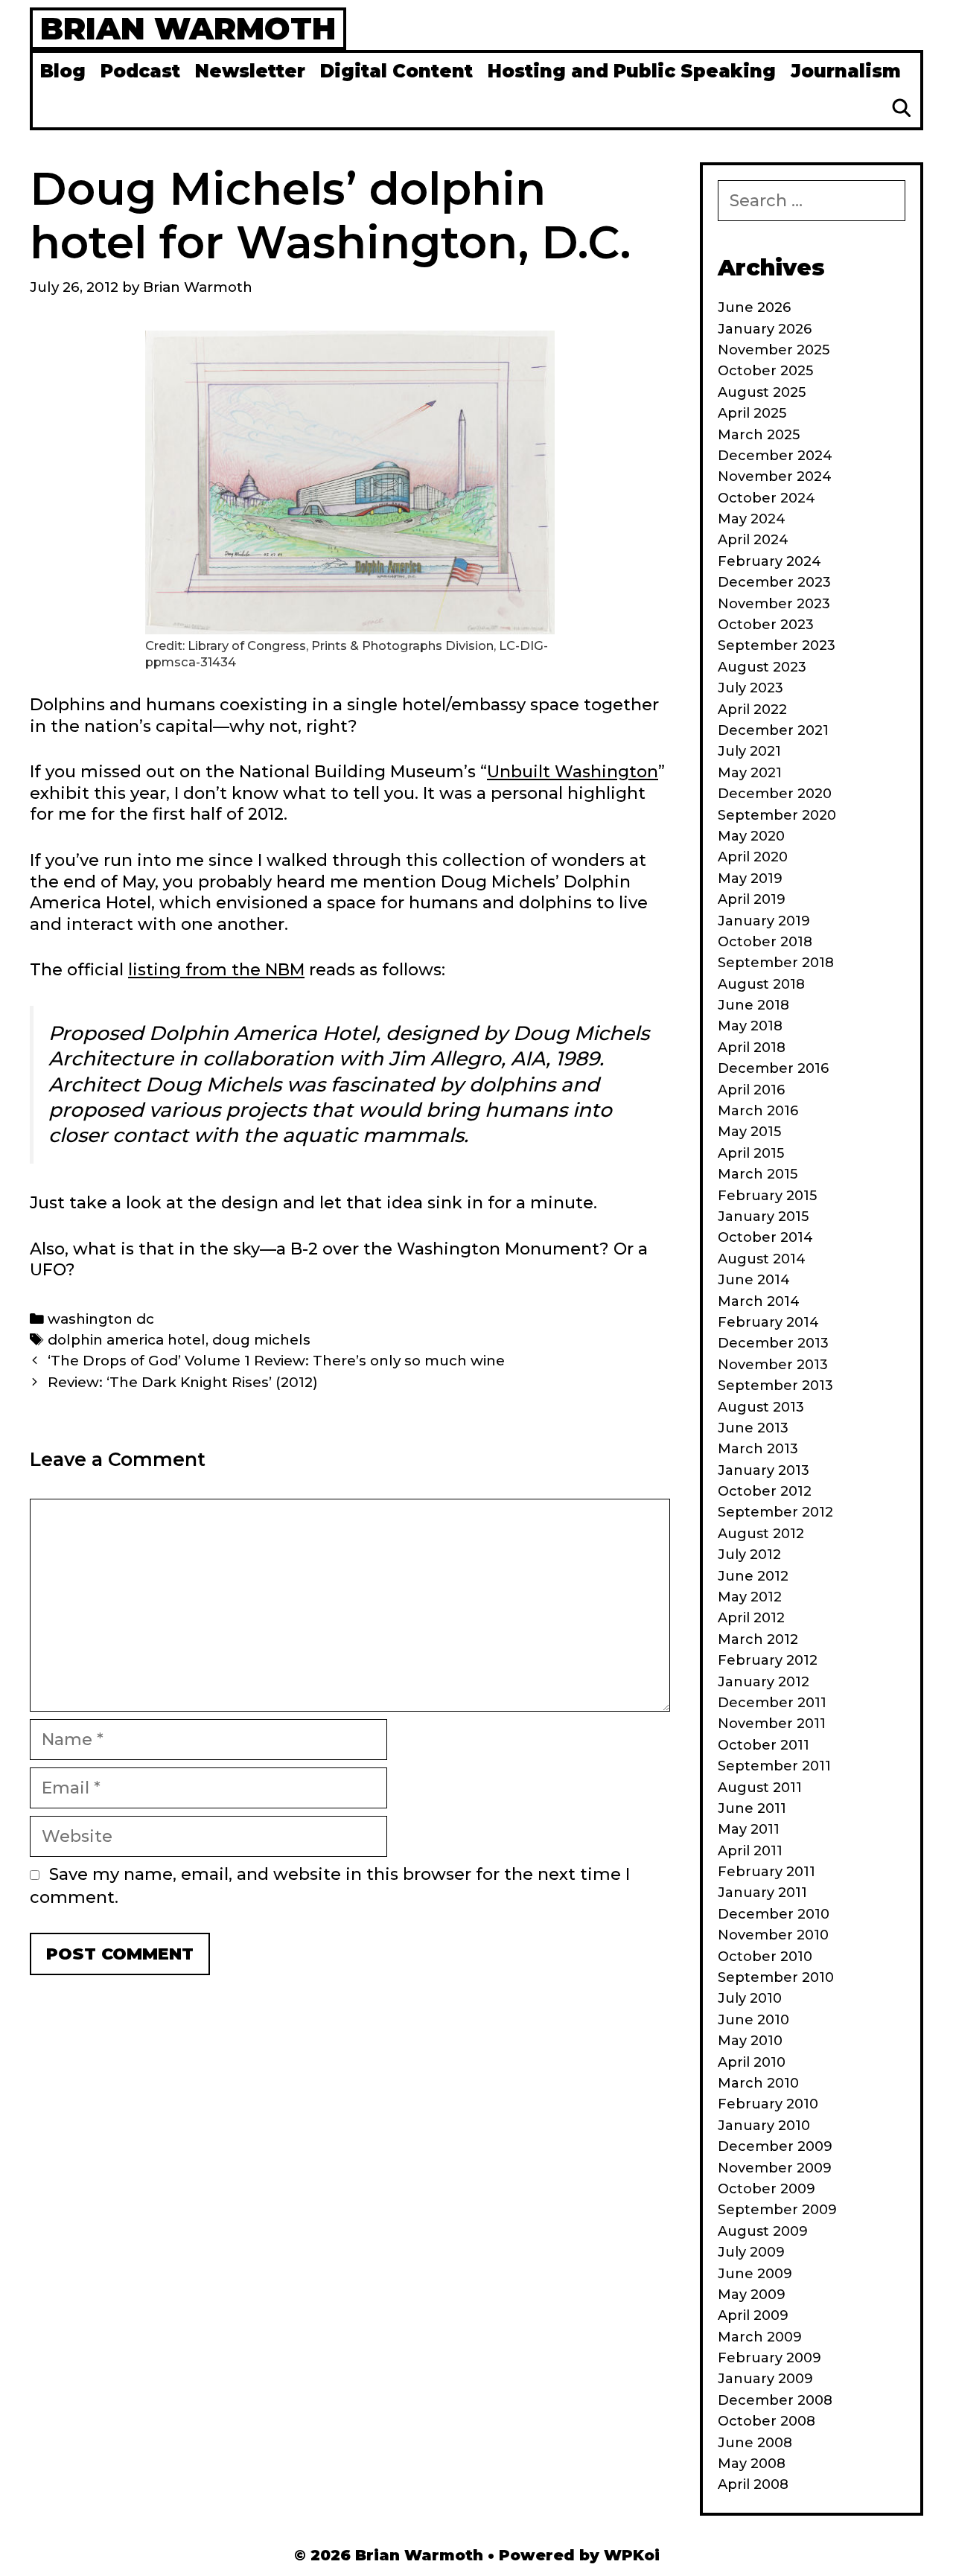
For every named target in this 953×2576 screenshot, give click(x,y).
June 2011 (752, 1808)
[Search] (901, 109)
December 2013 (773, 1343)
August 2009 (763, 2231)
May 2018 (750, 1026)
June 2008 (755, 2443)
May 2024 (752, 519)
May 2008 (752, 2464)
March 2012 (758, 1639)
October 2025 (765, 371)
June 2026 (754, 307)
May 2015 (749, 1132)
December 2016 (773, 1068)
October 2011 (764, 1745)
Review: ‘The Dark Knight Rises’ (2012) (183, 1382)
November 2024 (775, 476)
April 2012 (751, 1618)
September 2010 (776, 1977)
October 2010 (765, 1957)
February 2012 (768, 1660)
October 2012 (765, 1491)
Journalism (846, 71)
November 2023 (774, 604)
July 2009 (751, 2252)
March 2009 (760, 2337)
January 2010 (764, 2126)
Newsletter (250, 71)
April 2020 (753, 857)
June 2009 (755, 2274)
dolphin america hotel (127, 1340)
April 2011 (750, 1851)
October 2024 (766, 498)
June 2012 (753, 1576)
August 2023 (762, 667)
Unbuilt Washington (573, 772)
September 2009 (777, 2210)
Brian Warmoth (188, 28)
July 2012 (749, 1555)
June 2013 (753, 1428)
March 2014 (759, 1301)
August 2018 (761, 984)
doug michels (261, 1340)
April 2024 (753, 540)
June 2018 (753, 1005)
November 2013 (773, 1365)
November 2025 (774, 350)
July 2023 (750, 688)
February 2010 (768, 2104)
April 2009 (753, 2315)
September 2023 (777, 645)
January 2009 (765, 2379)
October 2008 (766, 2421)
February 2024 (769, 561)
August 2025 (762, 392)
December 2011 (772, 1703)
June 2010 (753, 2020)
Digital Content (396, 71)
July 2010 (750, 1998)
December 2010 (774, 1914)
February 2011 (766, 1872)
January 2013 (764, 1470)
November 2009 (775, 2168)
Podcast (140, 71)
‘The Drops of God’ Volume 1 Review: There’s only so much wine (276, 1361)
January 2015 (763, 1217)
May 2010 (750, 2041)
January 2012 (764, 1682)
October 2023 (766, 625)
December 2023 (774, 582)
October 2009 (766, 2189)
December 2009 (775, 2146)
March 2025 (759, 435)
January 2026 (765, 329)
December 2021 (773, 730)
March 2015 (758, 1174)
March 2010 (758, 2083)
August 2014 (762, 1259)
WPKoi (632, 2555)
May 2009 (752, 2295)
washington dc (101, 1319)
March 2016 (758, 1111)
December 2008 (775, 2400)
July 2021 (749, 751)
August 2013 (761, 1407)
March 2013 (758, 1449)
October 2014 (765, 1237)
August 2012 (761, 1534)
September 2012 (775, 1512)
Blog (63, 71)
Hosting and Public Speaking (632, 71)
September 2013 (775, 1386)
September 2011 (774, 1766)
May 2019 (750, 879)
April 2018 (752, 1048)
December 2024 (775, 456)
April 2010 (752, 2062)
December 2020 (775, 794)
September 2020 (777, 815)
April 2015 (751, 1153)
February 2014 (768, 1322)
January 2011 (762, 1893)
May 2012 (750, 1597)
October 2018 (765, 942)
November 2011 (772, 1724)
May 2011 (749, 1829)
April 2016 (751, 1090)
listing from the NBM (216, 970)
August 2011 (760, 1788)
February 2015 (767, 1196)
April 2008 (753, 2484)
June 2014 (754, 1280)
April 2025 (752, 413)
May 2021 (750, 773)
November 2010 (773, 1935)
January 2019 (764, 921)
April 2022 (752, 710)
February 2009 (769, 2358)
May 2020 (751, 836)
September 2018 (776, 963)
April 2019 (752, 899)
